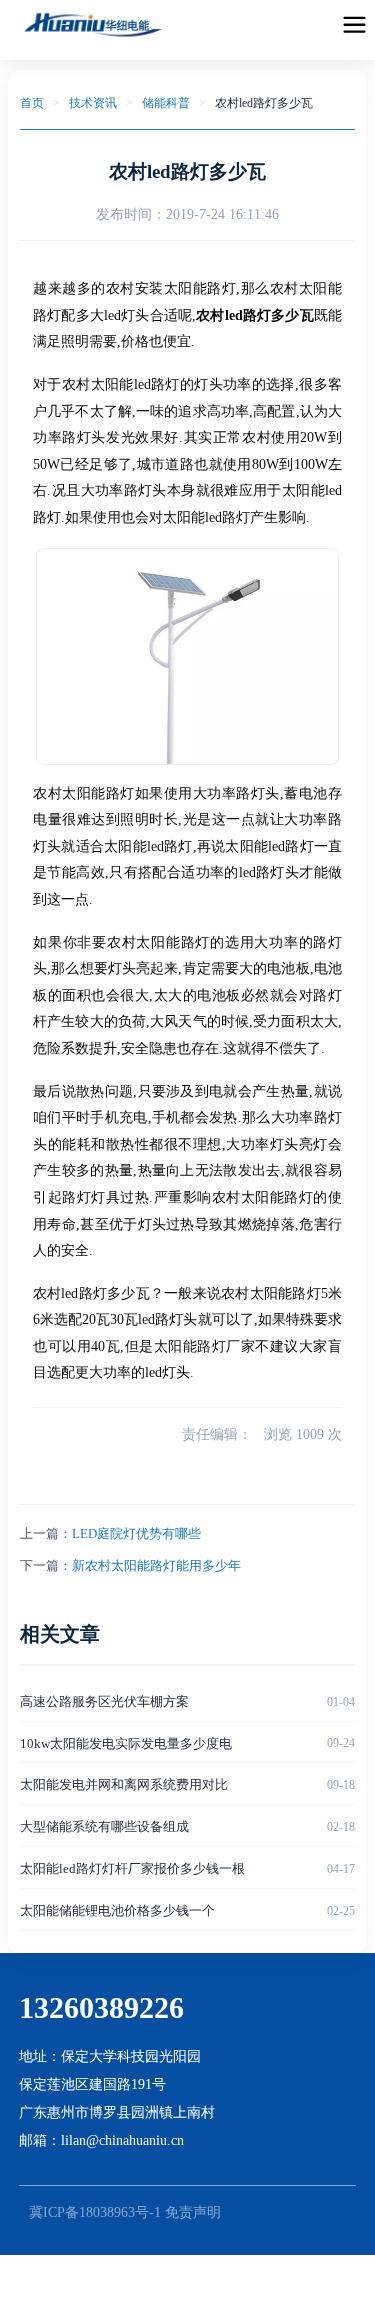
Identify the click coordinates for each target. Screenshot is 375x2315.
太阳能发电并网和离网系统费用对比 (124, 1784)
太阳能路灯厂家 (205, 1346)
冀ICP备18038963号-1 (95, 2212)
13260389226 (101, 2007)
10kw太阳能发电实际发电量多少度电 (126, 1743)
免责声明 (193, 2212)
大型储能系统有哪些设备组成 (104, 1826)
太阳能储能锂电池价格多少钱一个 (117, 1910)
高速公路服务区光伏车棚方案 (104, 1701)
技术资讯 (93, 103)
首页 (32, 103)
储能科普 (166, 103)
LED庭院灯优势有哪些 (136, 1533)
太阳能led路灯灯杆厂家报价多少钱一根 (132, 1868)
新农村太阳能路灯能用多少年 (156, 1565)
